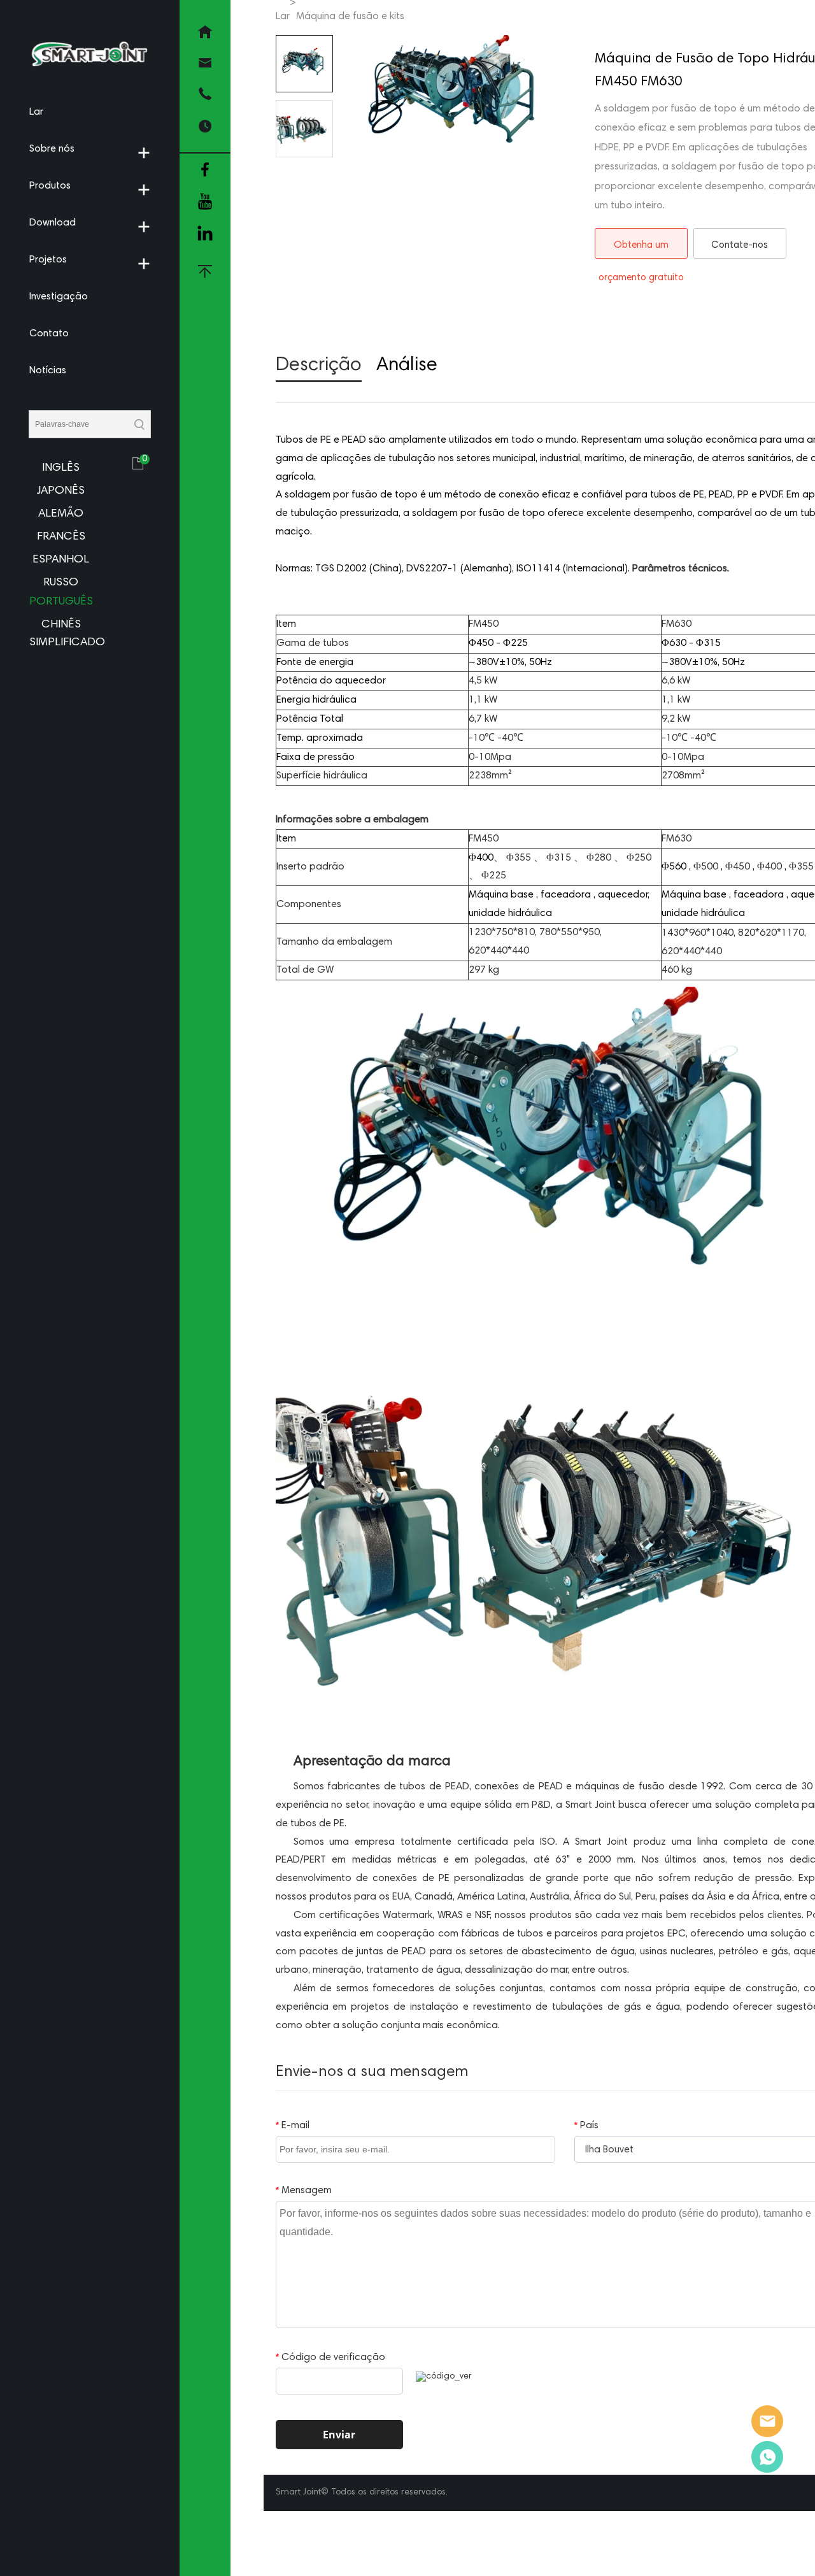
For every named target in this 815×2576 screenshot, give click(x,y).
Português (61, 602)
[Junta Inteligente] (767, 2421)
